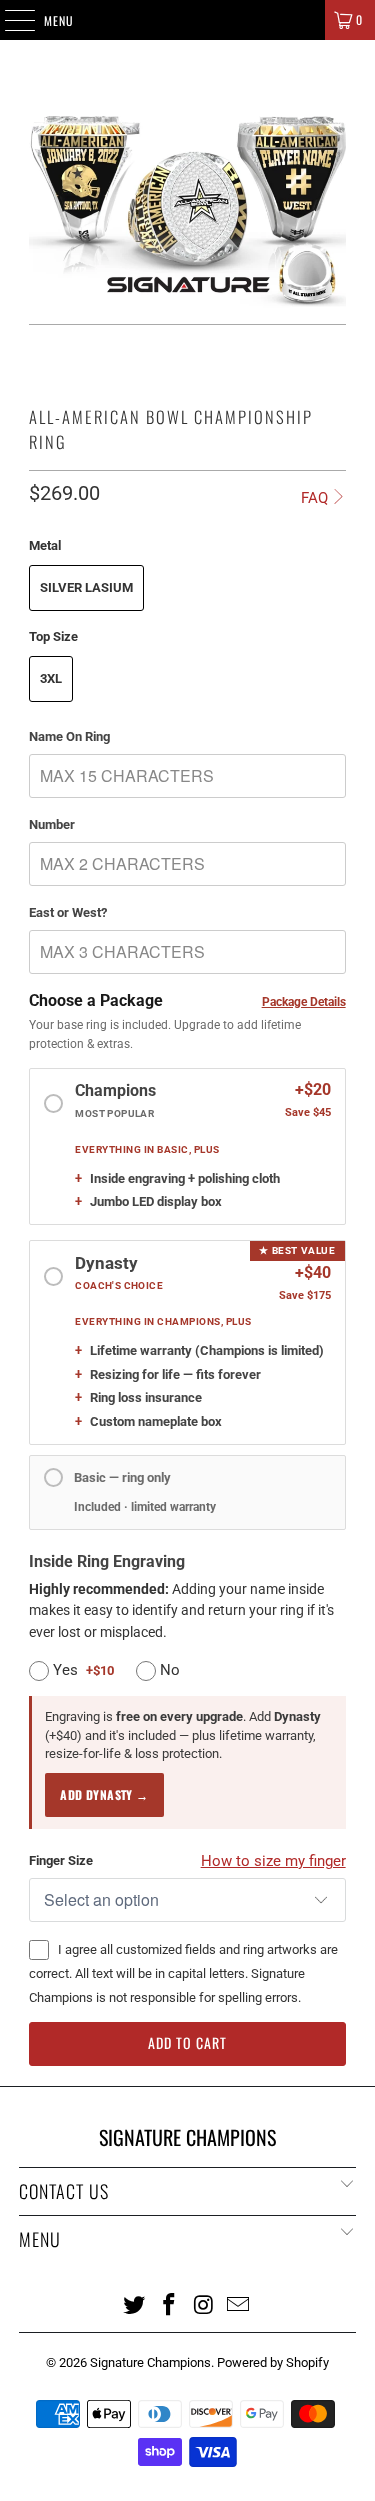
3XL (51, 678)
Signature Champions (150, 2362)
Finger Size (61, 1860)
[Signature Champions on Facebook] (169, 2304)
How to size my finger (273, 1861)
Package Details (304, 1002)
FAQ (314, 498)
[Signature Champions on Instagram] (204, 2304)
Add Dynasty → (104, 1794)
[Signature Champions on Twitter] (135, 2304)
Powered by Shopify (273, 2362)
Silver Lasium (86, 587)
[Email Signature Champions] (239, 2304)
